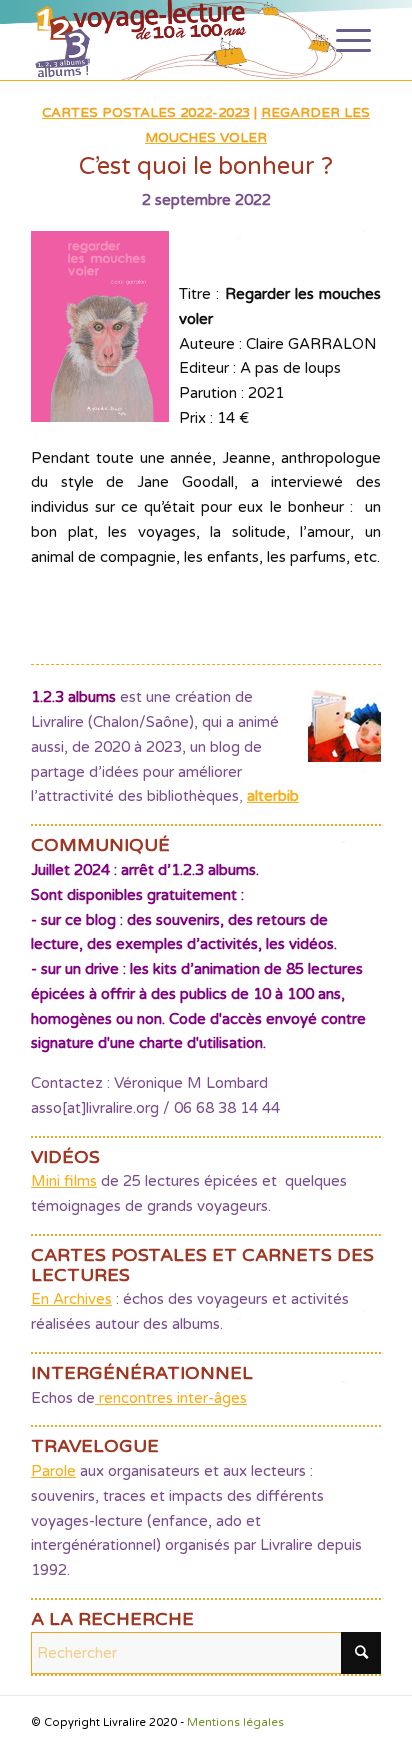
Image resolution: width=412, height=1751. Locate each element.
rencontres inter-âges (171, 1398)
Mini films (64, 1181)
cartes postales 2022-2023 (146, 113)
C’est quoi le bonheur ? (206, 166)
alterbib (273, 796)
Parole (53, 1471)
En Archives (71, 1299)
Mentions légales (235, 1722)
